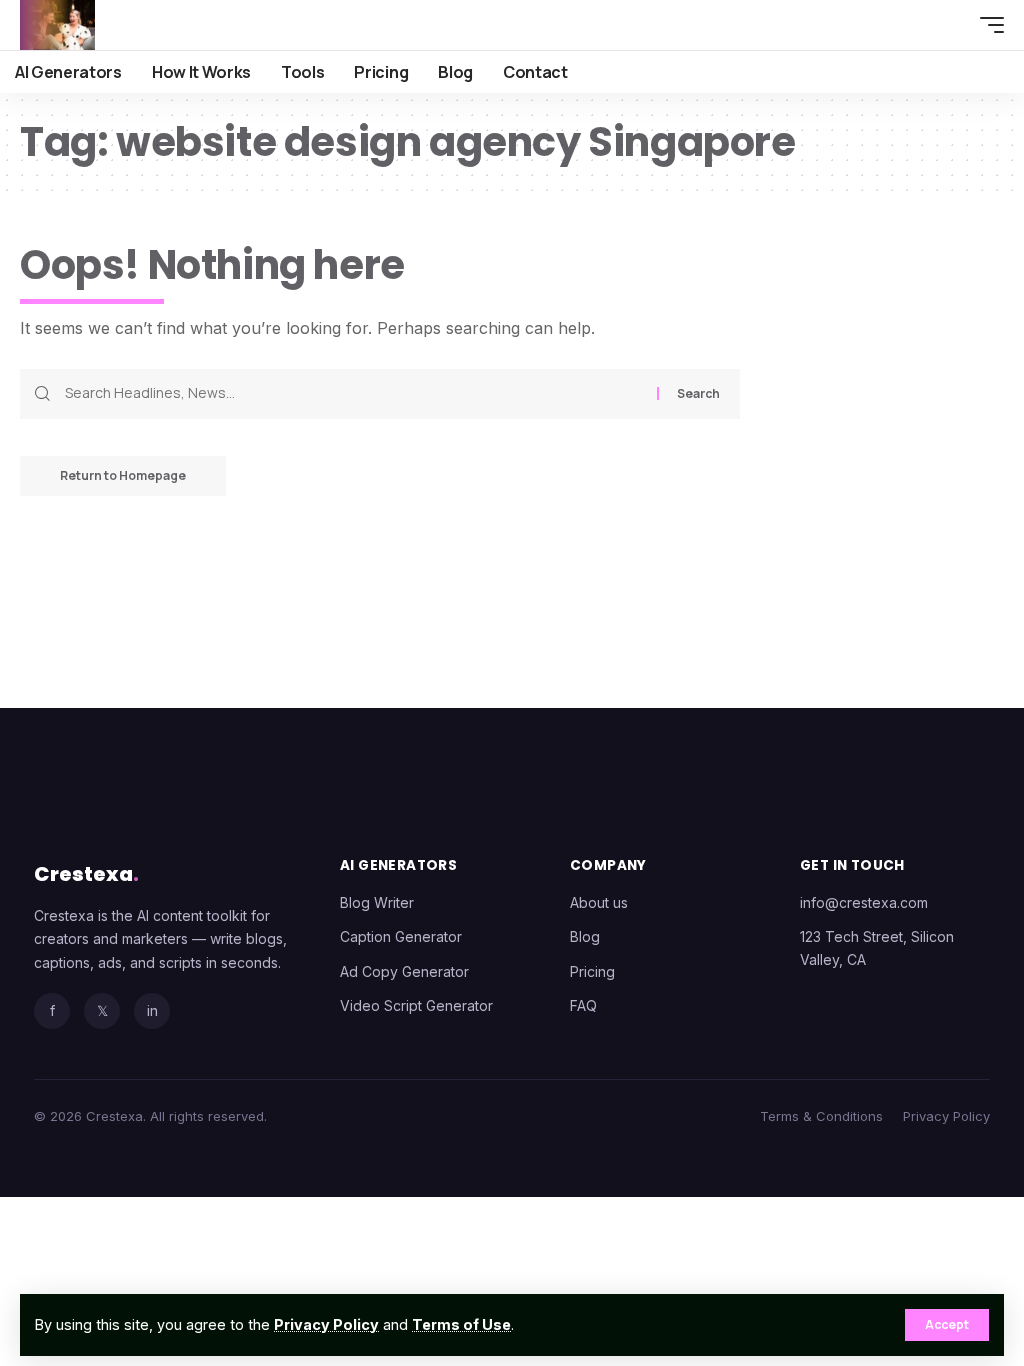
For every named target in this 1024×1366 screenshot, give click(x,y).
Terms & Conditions (821, 1116)
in (152, 1010)
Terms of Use (461, 1324)
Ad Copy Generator (404, 971)
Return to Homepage (123, 475)
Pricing (592, 971)
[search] (949, 25)
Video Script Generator (416, 1005)
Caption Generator (401, 936)
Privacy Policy (326, 1324)
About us (599, 902)
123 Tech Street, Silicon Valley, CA (877, 947)
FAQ (583, 1005)
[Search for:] (353, 394)
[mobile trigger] (987, 25)
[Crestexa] (57, 25)
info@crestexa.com (864, 902)
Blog (585, 936)
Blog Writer (377, 902)
